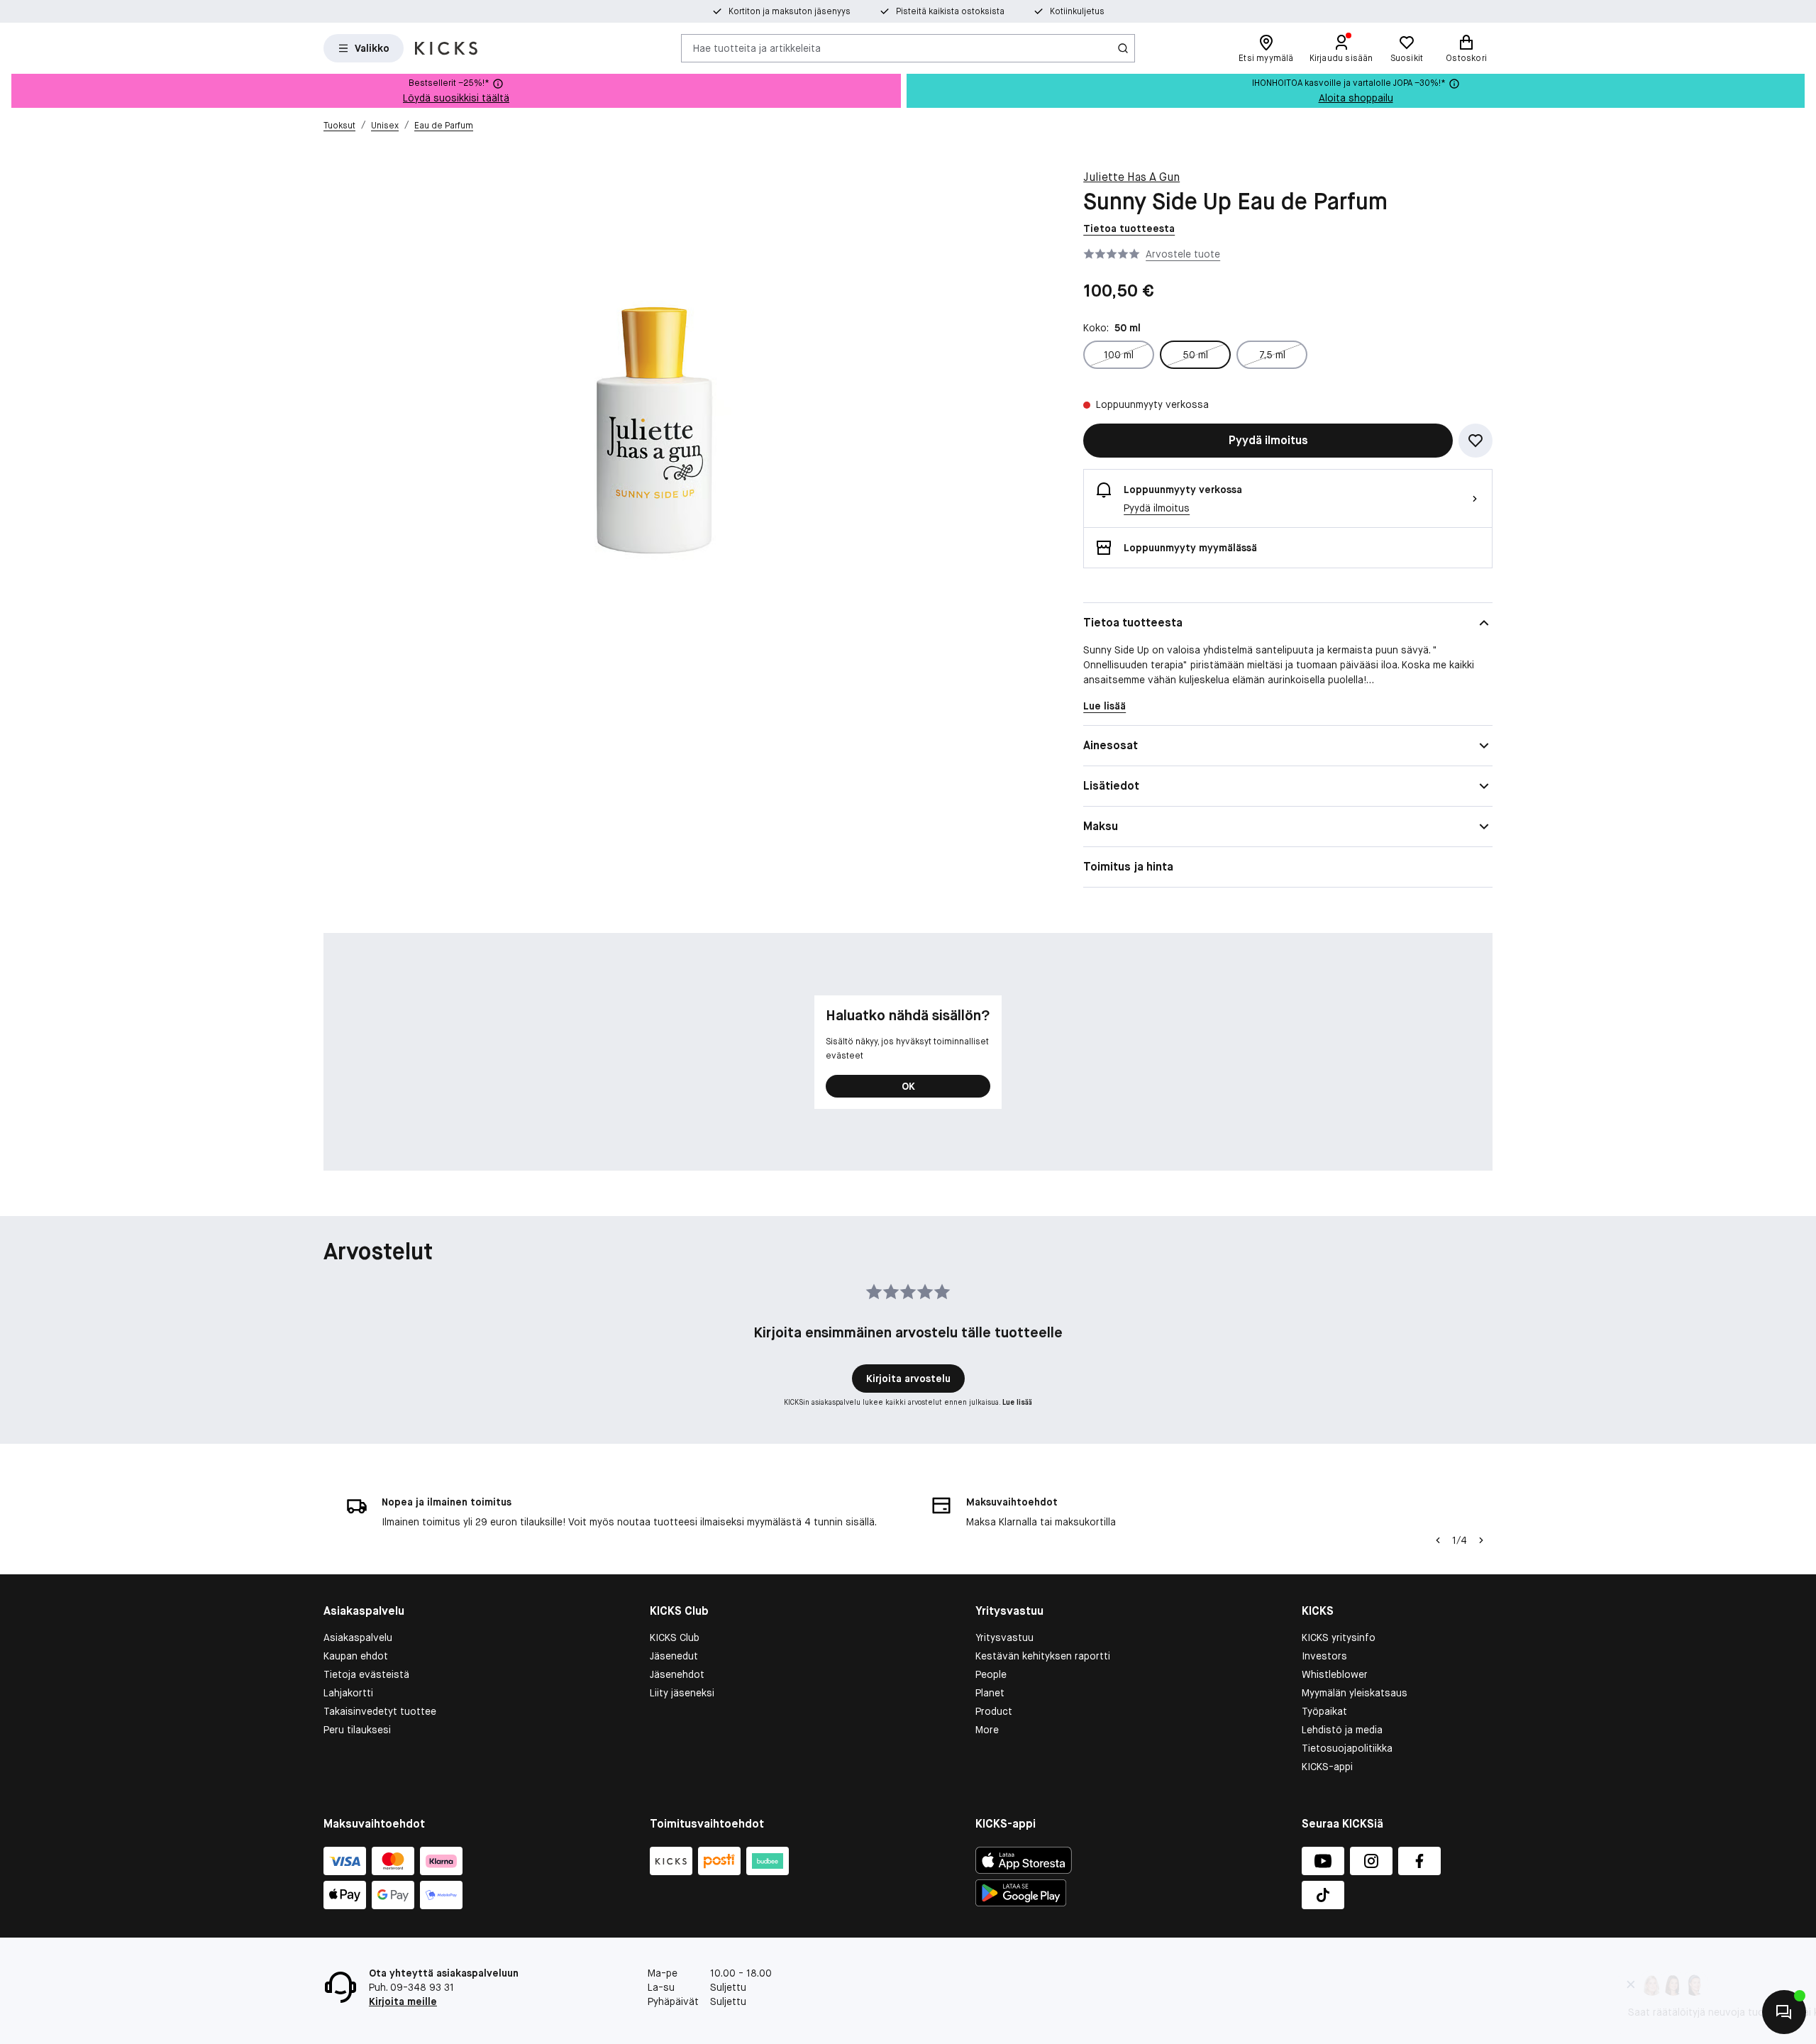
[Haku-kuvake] (1123, 48)
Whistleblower (1335, 1674)
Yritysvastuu (1004, 1637)
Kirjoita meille (403, 2001)
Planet (990, 1693)
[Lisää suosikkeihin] (1475, 441)
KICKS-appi (1327, 1767)
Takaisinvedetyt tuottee (380, 1711)
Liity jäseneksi (682, 1693)
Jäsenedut (674, 1656)
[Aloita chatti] (1784, 2012)
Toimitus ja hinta (1128, 867)
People (991, 1674)
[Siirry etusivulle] (446, 48)
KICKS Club (675, 1637)
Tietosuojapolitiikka (1347, 1748)
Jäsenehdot (677, 1674)
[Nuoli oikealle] (1481, 1540)
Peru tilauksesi (357, 1730)
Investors (1324, 1656)
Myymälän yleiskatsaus (1355, 1693)
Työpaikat (1324, 1711)
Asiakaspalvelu (358, 1637)
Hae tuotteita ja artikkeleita (757, 48)
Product (994, 1711)
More (987, 1730)
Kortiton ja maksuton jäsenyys (790, 11)
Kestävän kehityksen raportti (1043, 1656)
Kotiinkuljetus (1077, 11)
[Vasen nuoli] (1438, 1540)
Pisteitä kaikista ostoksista (950, 11)
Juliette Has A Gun (1131, 177)
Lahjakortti (348, 1693)
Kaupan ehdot (356, 1656)
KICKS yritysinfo (1339, 1637)
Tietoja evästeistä (366, 1674)
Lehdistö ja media (1342, 1730)
